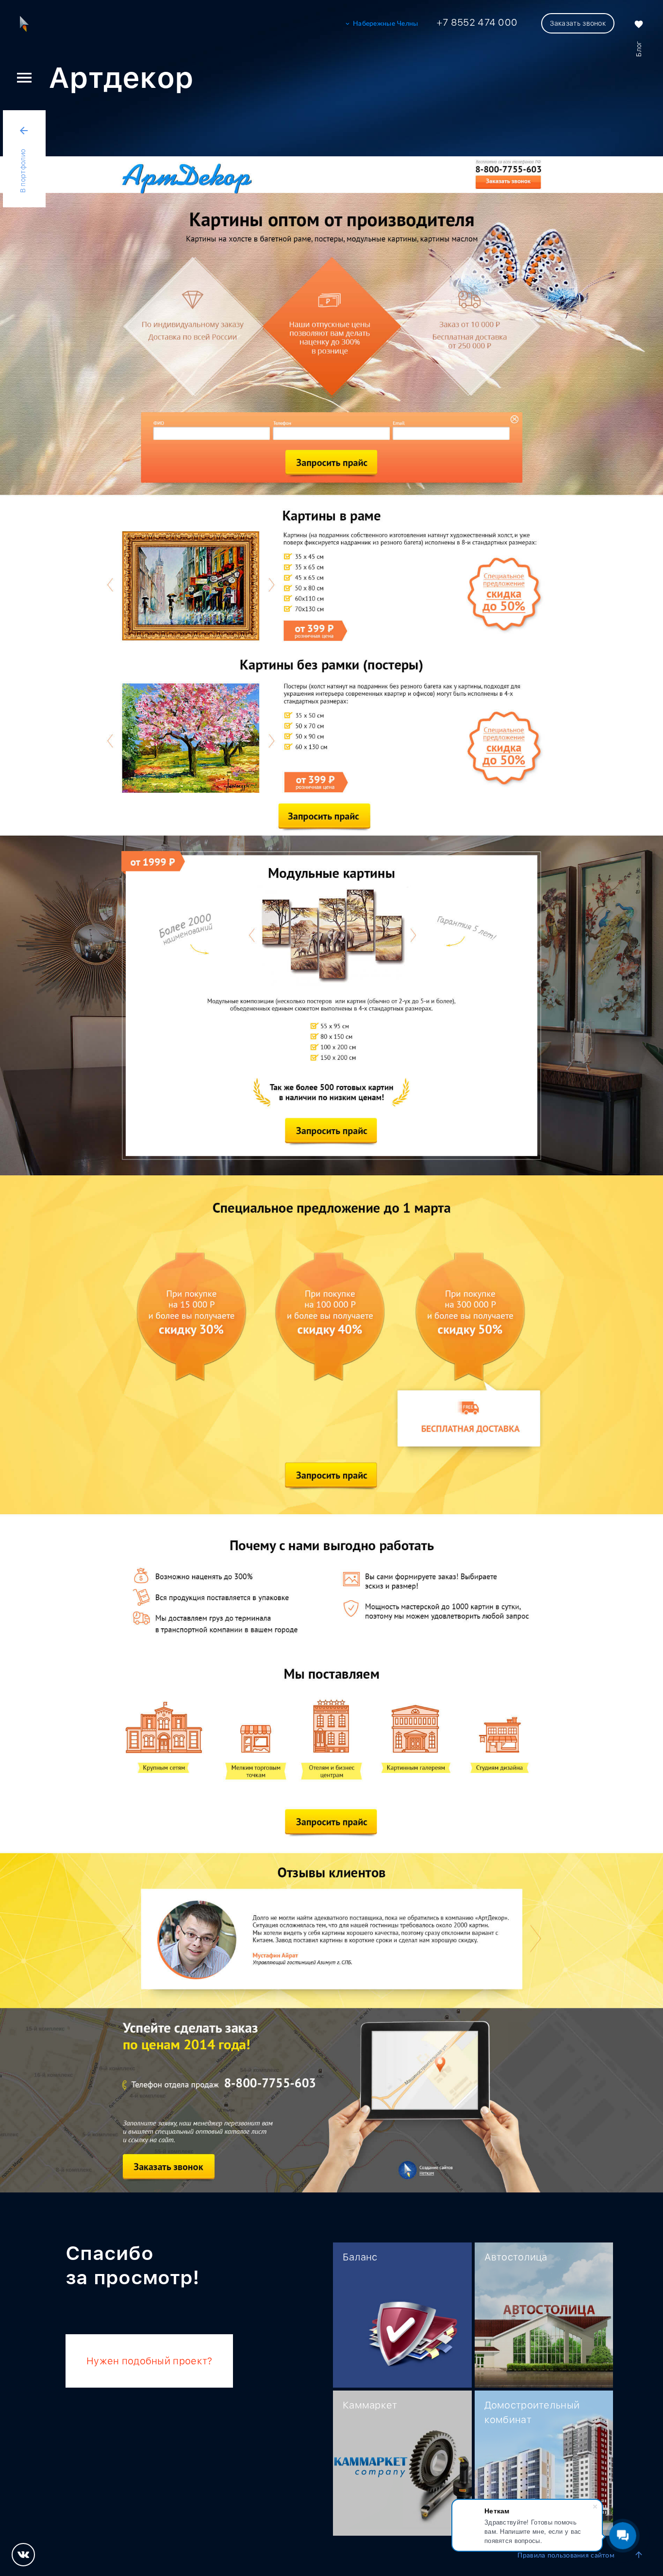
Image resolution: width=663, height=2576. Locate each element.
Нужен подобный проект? (149, 2361)
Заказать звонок (578, 23)
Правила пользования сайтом (566, 2556)
